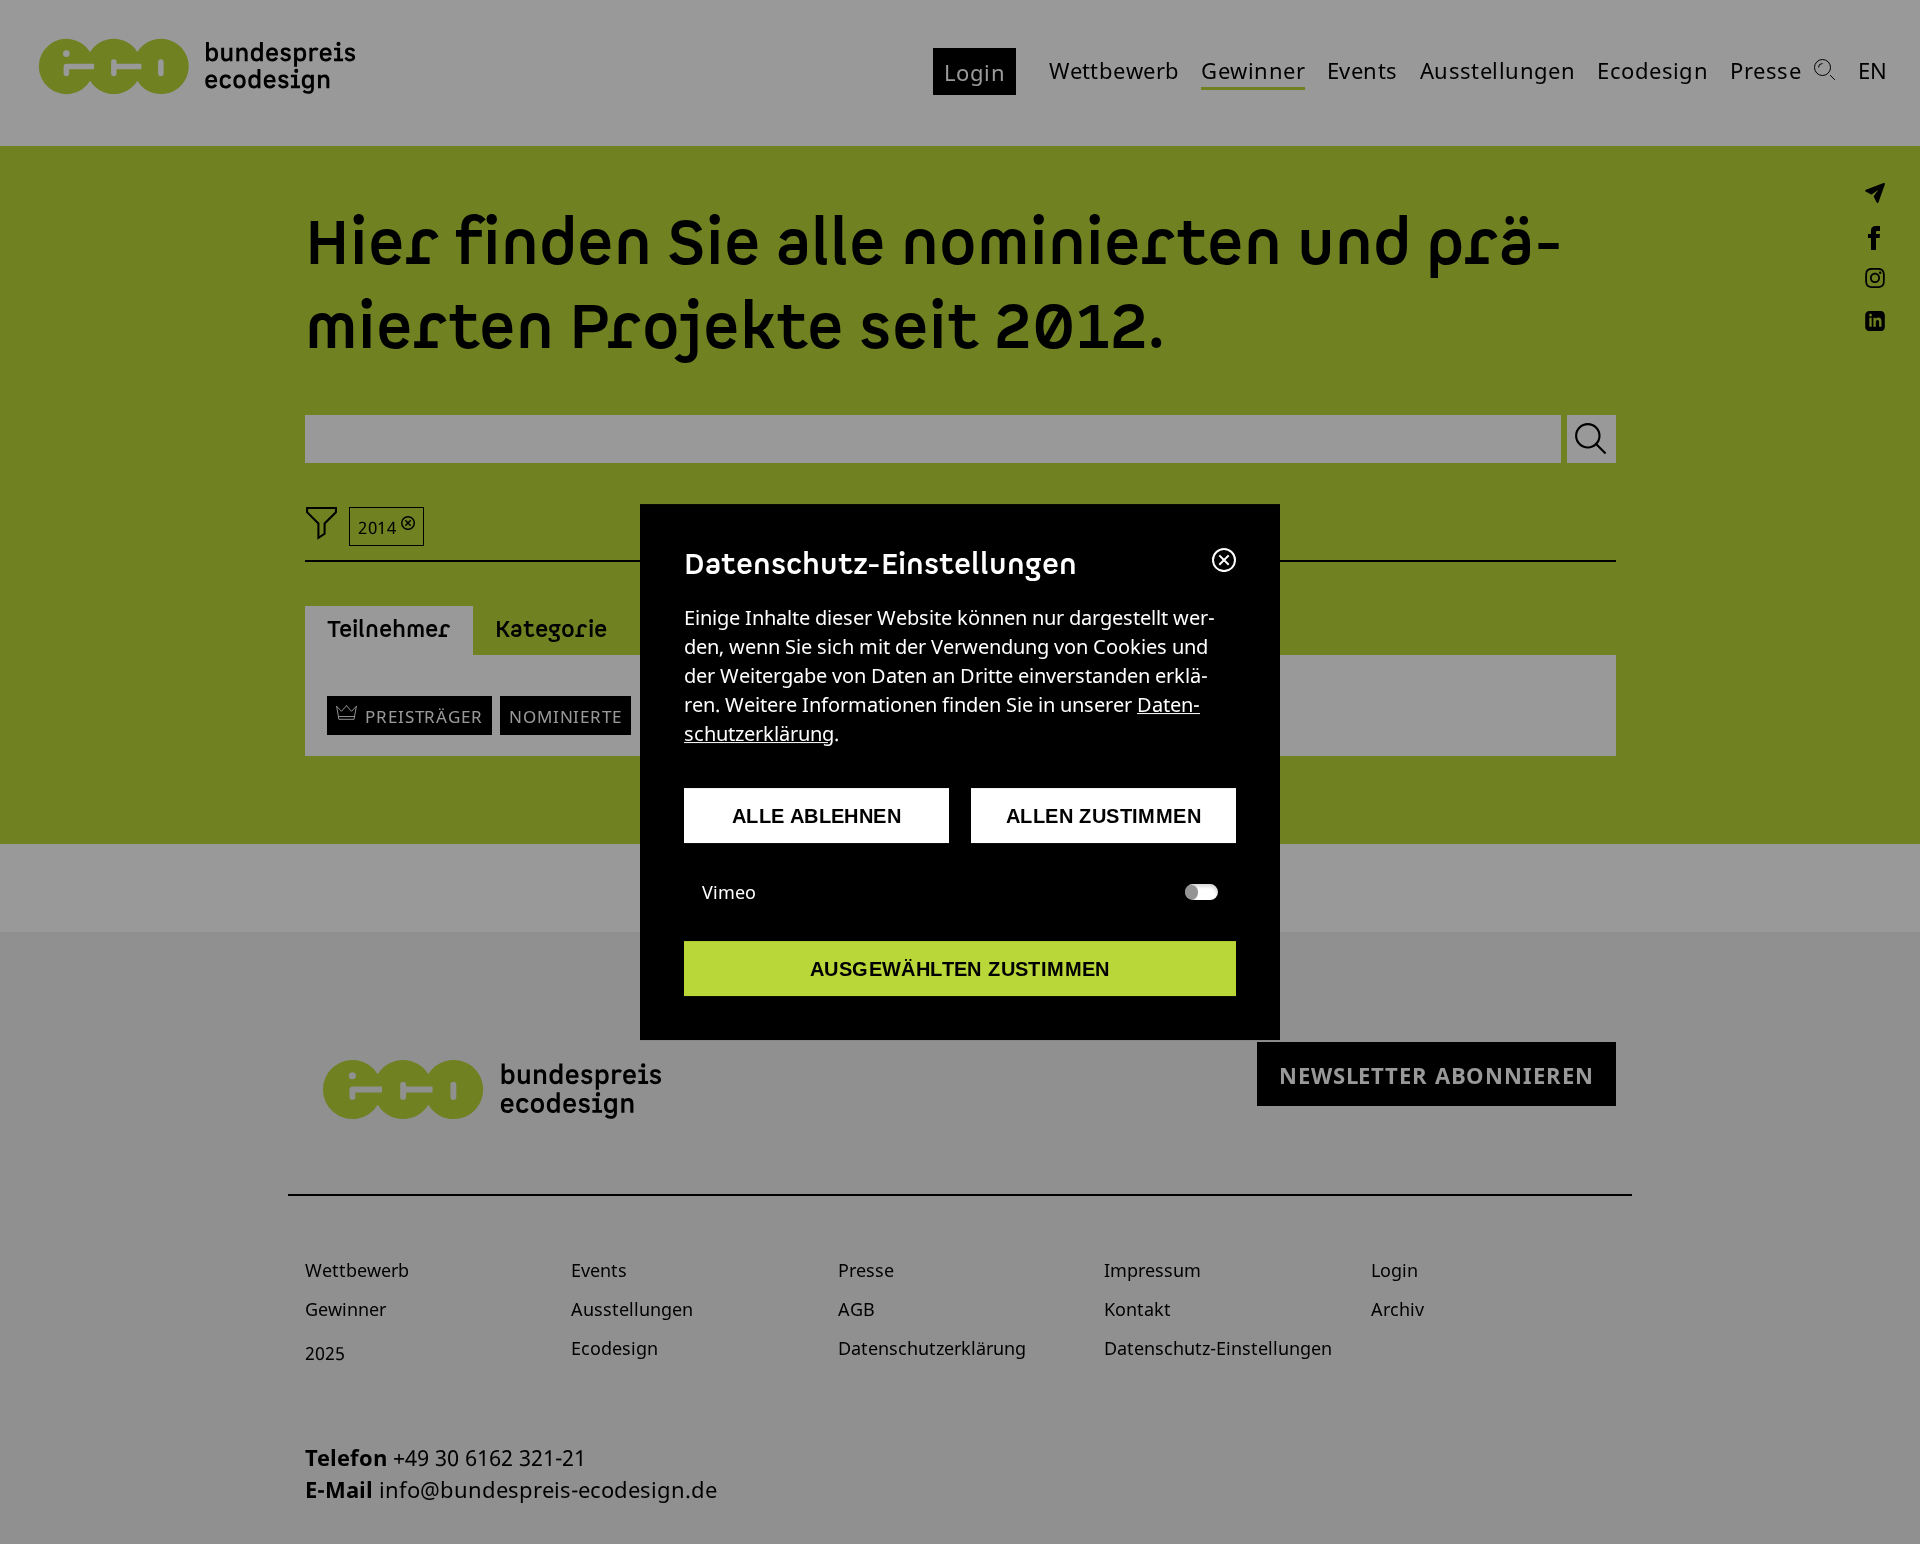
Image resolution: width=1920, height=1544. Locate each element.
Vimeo (729, 892)
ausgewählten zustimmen (960, 969)
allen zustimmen (1103, 816)
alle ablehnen (816, 816)
